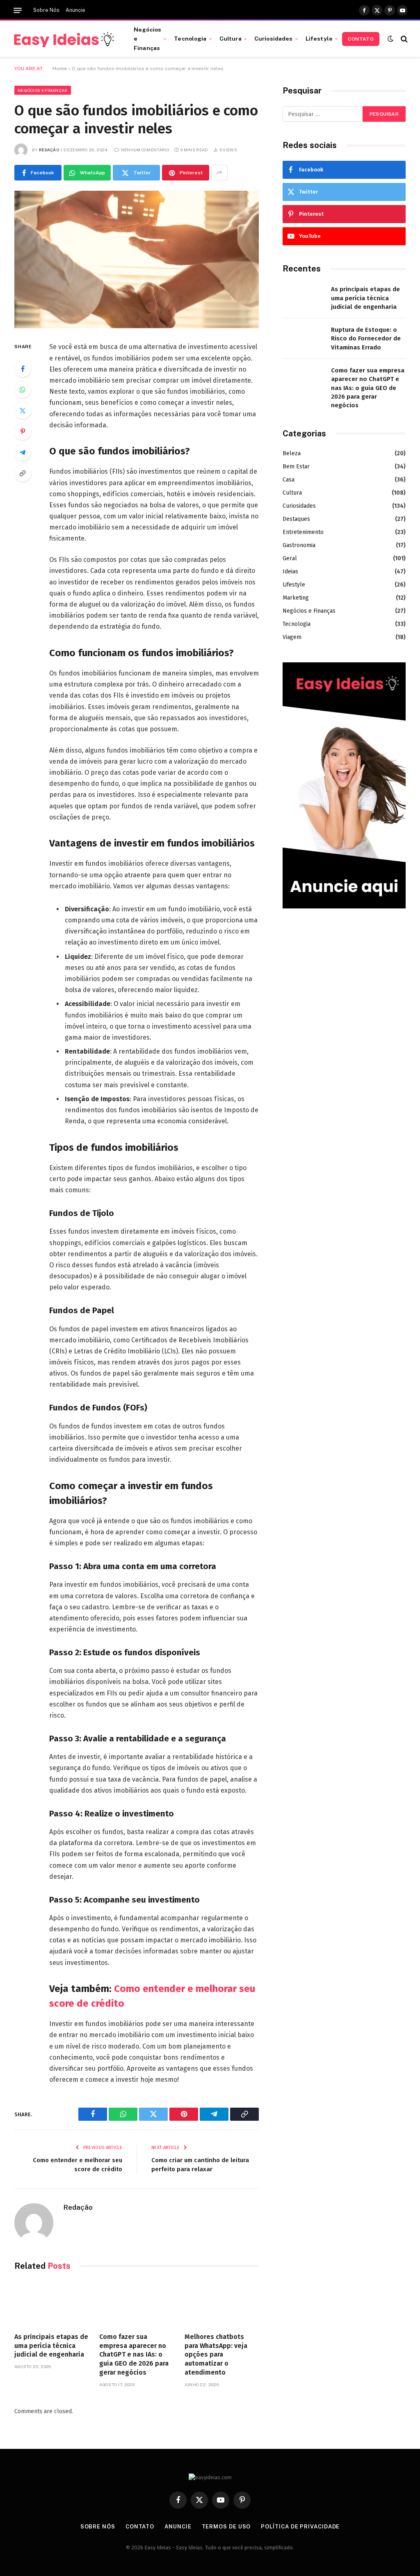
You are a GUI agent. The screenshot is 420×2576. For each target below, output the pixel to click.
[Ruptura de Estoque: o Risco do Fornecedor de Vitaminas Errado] (303, 339)
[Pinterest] (23, 431)
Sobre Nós (46, 10)
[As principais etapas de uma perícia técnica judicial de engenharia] (51, 2304)
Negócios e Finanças (147, 39)
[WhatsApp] (23, 390)
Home (60, 68)
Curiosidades (274, 39)
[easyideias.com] (64, 39)
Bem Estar (296, 467)
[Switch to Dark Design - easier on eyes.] (390, 39)
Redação (49, 150)
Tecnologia (190, 39)
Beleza (292, 453)
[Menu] (18, 10)
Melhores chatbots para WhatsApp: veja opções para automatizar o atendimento (216, 2355)
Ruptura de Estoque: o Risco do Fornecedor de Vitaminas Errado (366, 339)
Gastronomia (299, 545)
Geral (290, 558)
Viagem (292, 637)
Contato (361, 39)
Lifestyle (319, 39)
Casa (289, 480)
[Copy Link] (23, 473)
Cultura (231, 39)
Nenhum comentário (145, 150)
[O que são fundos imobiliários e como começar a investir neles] (137, 259)
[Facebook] (23, 369)
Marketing (296, 598)
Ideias (290, 572)
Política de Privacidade (300, 2527)
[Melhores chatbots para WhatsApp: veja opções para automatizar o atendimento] (222, 2304)
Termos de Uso (226, 2527)
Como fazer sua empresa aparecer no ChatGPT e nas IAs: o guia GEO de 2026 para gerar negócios (134, 2355)
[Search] (403, 39)
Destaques (296, 519)
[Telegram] (23, 452)
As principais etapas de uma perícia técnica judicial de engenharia (51, 2346)
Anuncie (75, 10)
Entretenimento (303, 532)
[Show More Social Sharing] (219, 173)
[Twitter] (23, 411)
